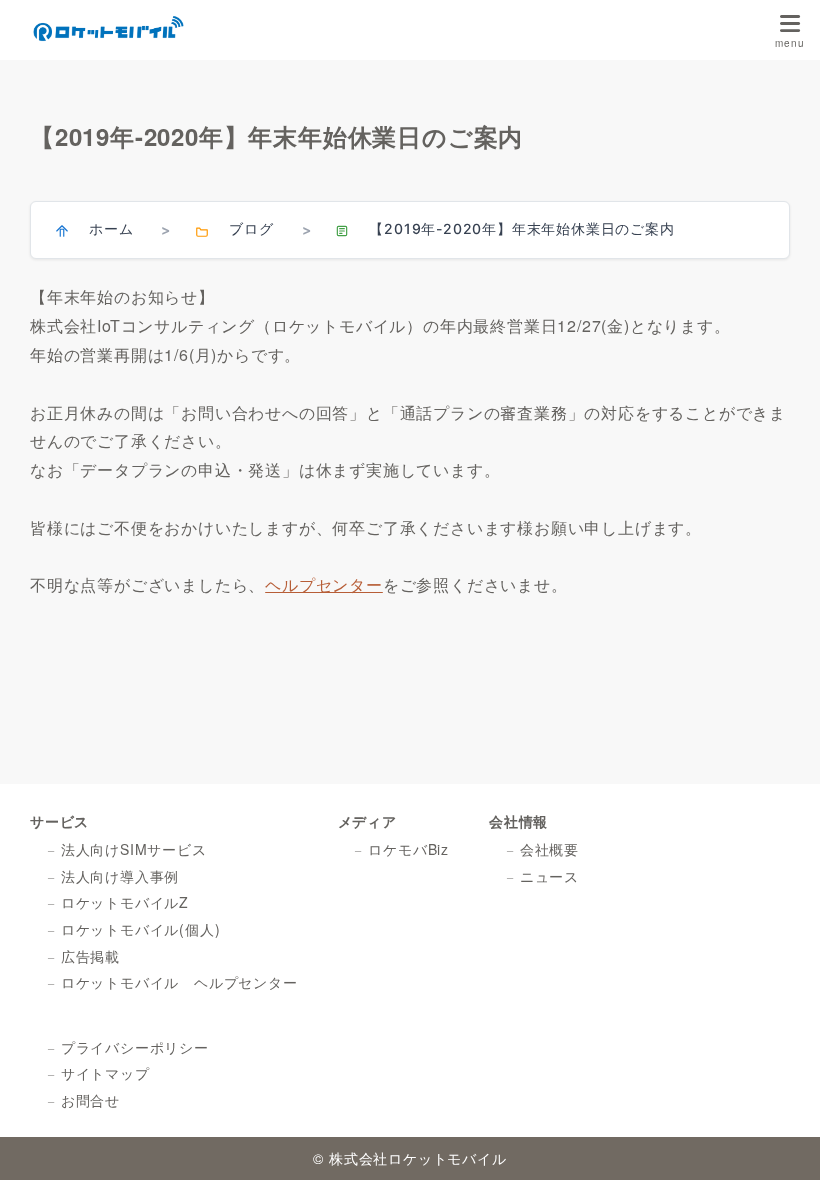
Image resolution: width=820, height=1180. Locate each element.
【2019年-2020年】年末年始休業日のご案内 (521, 228)
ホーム (111, 228)
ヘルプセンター (324, 584)
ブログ (251, 228)
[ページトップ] (780, 1140)
